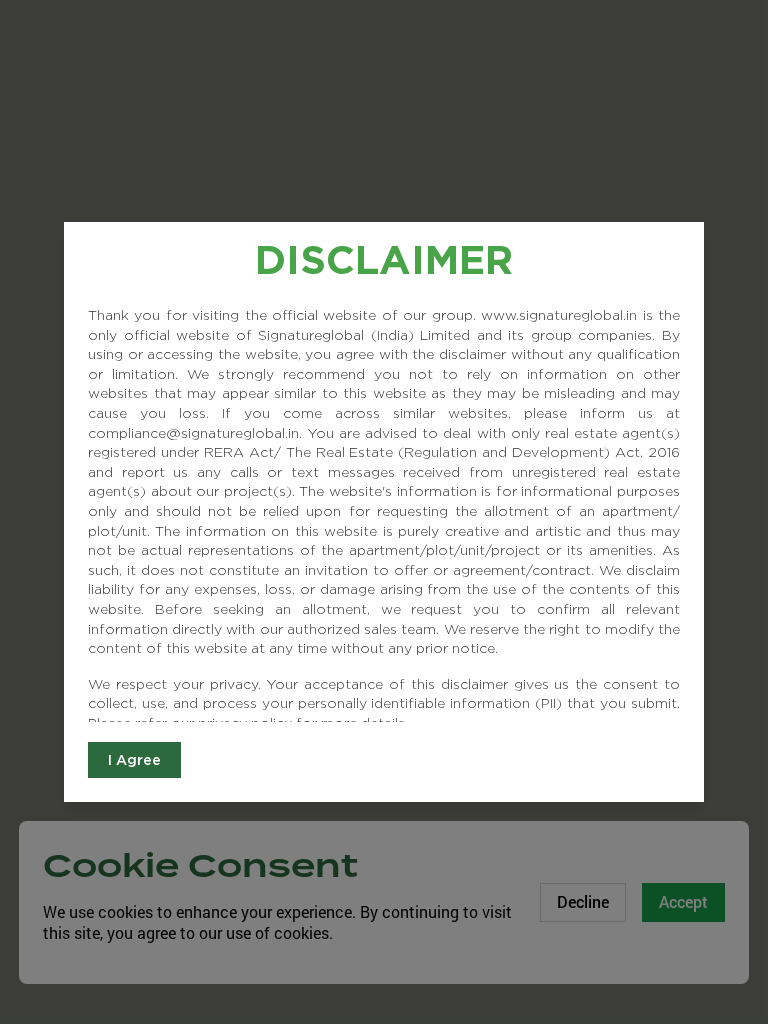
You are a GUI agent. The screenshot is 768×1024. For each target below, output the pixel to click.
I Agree (134, 760)
